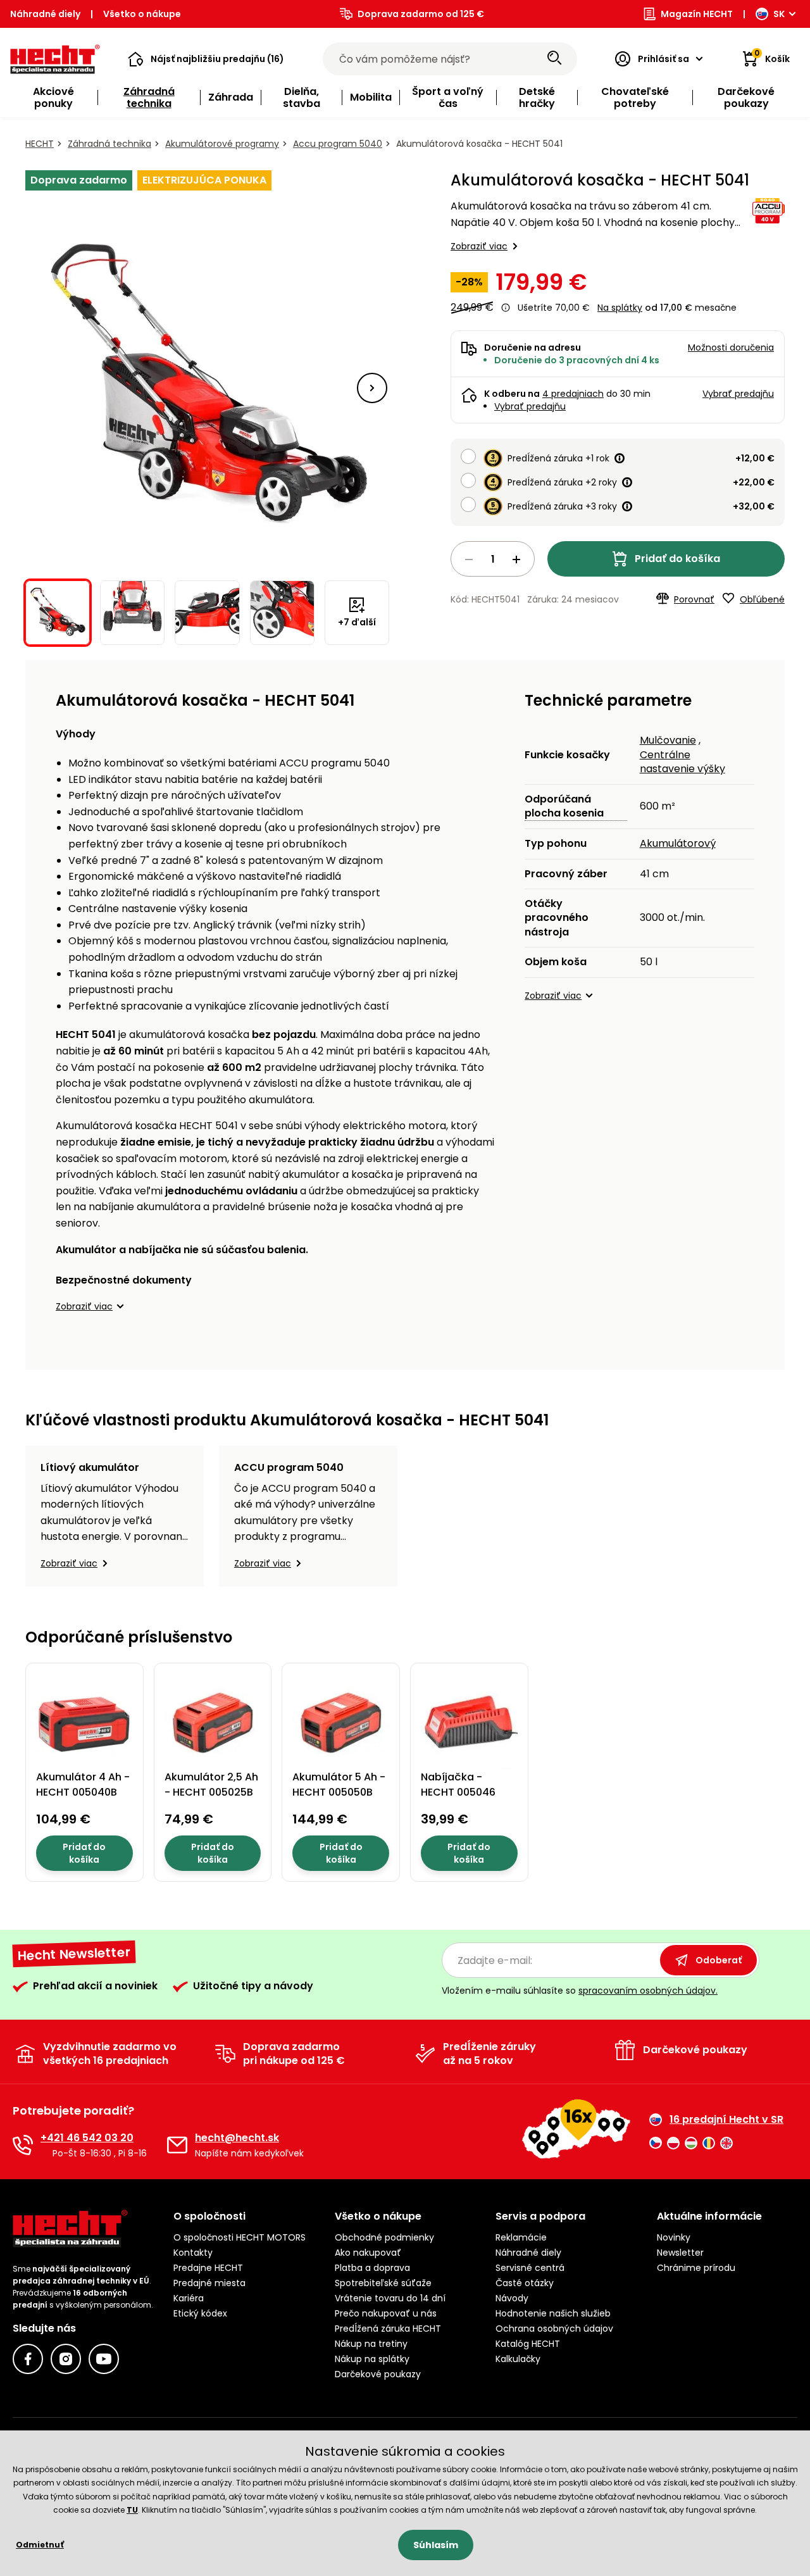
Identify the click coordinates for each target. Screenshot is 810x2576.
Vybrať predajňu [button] (738, 394)
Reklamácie (521, 2237)
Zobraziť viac (479, 246)
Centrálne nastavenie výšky (682, 762)
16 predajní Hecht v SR (726, 2120)
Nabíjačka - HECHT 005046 (458, 1785)
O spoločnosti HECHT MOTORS (240, 2237)
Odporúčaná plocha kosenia (564, 806)
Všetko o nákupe (142, 14)
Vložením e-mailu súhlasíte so (580, 1991)
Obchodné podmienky (384, 2237)
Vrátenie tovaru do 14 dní (390, 2298)
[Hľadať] (554, 59)
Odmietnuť (40, 2545)
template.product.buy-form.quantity (493, 559)
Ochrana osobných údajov (554, 2329)
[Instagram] (66, 2359)
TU (132, 2510)
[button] (206, 59)
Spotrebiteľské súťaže (383, 2283)
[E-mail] (177, 2145)
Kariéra (189, 2298)
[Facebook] (28, 2359)
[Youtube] (104, 2359)
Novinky (674, 2237)
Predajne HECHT (208, 2268)
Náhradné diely (45, 14)
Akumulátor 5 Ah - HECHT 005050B (339, 1785)
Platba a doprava (372, 2268)
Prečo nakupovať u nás (386, 2313)
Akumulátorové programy (222, 144)
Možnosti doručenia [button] (731, 347)
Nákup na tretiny (371, 2344)
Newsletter (680, 2253)
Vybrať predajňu (530, 406)
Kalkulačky (518, 2359)
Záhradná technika (109, 144)
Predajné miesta (209, 2283)
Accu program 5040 (338, 144)
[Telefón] (23, 2145)
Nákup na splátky (372, 2359)
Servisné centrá (530, 2268)
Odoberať (719, 1960)
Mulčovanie (668, 740)
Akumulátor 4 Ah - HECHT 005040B (83, 1785)
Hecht (40, 144)
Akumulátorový (678, 843)
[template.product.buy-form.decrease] (469, 560)
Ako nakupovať (368, 2253)
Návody (512, 2298)
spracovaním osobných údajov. (648, 1991)
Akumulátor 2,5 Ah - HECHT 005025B (211, 1785)
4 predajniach (573, 394)
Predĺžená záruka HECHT (388, 2329)
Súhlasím (436, 2545)
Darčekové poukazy (378, 2374)
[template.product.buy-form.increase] (516, 560)
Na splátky (620, 308)
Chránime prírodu (696, 2268)
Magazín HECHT (697, 14)
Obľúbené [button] (762, 599)
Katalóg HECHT (528, 2344)
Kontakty (193, 2253)
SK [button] (779, 14)
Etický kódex (200, 2313)
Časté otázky (525, 2283)
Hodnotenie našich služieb (553, 2313)
